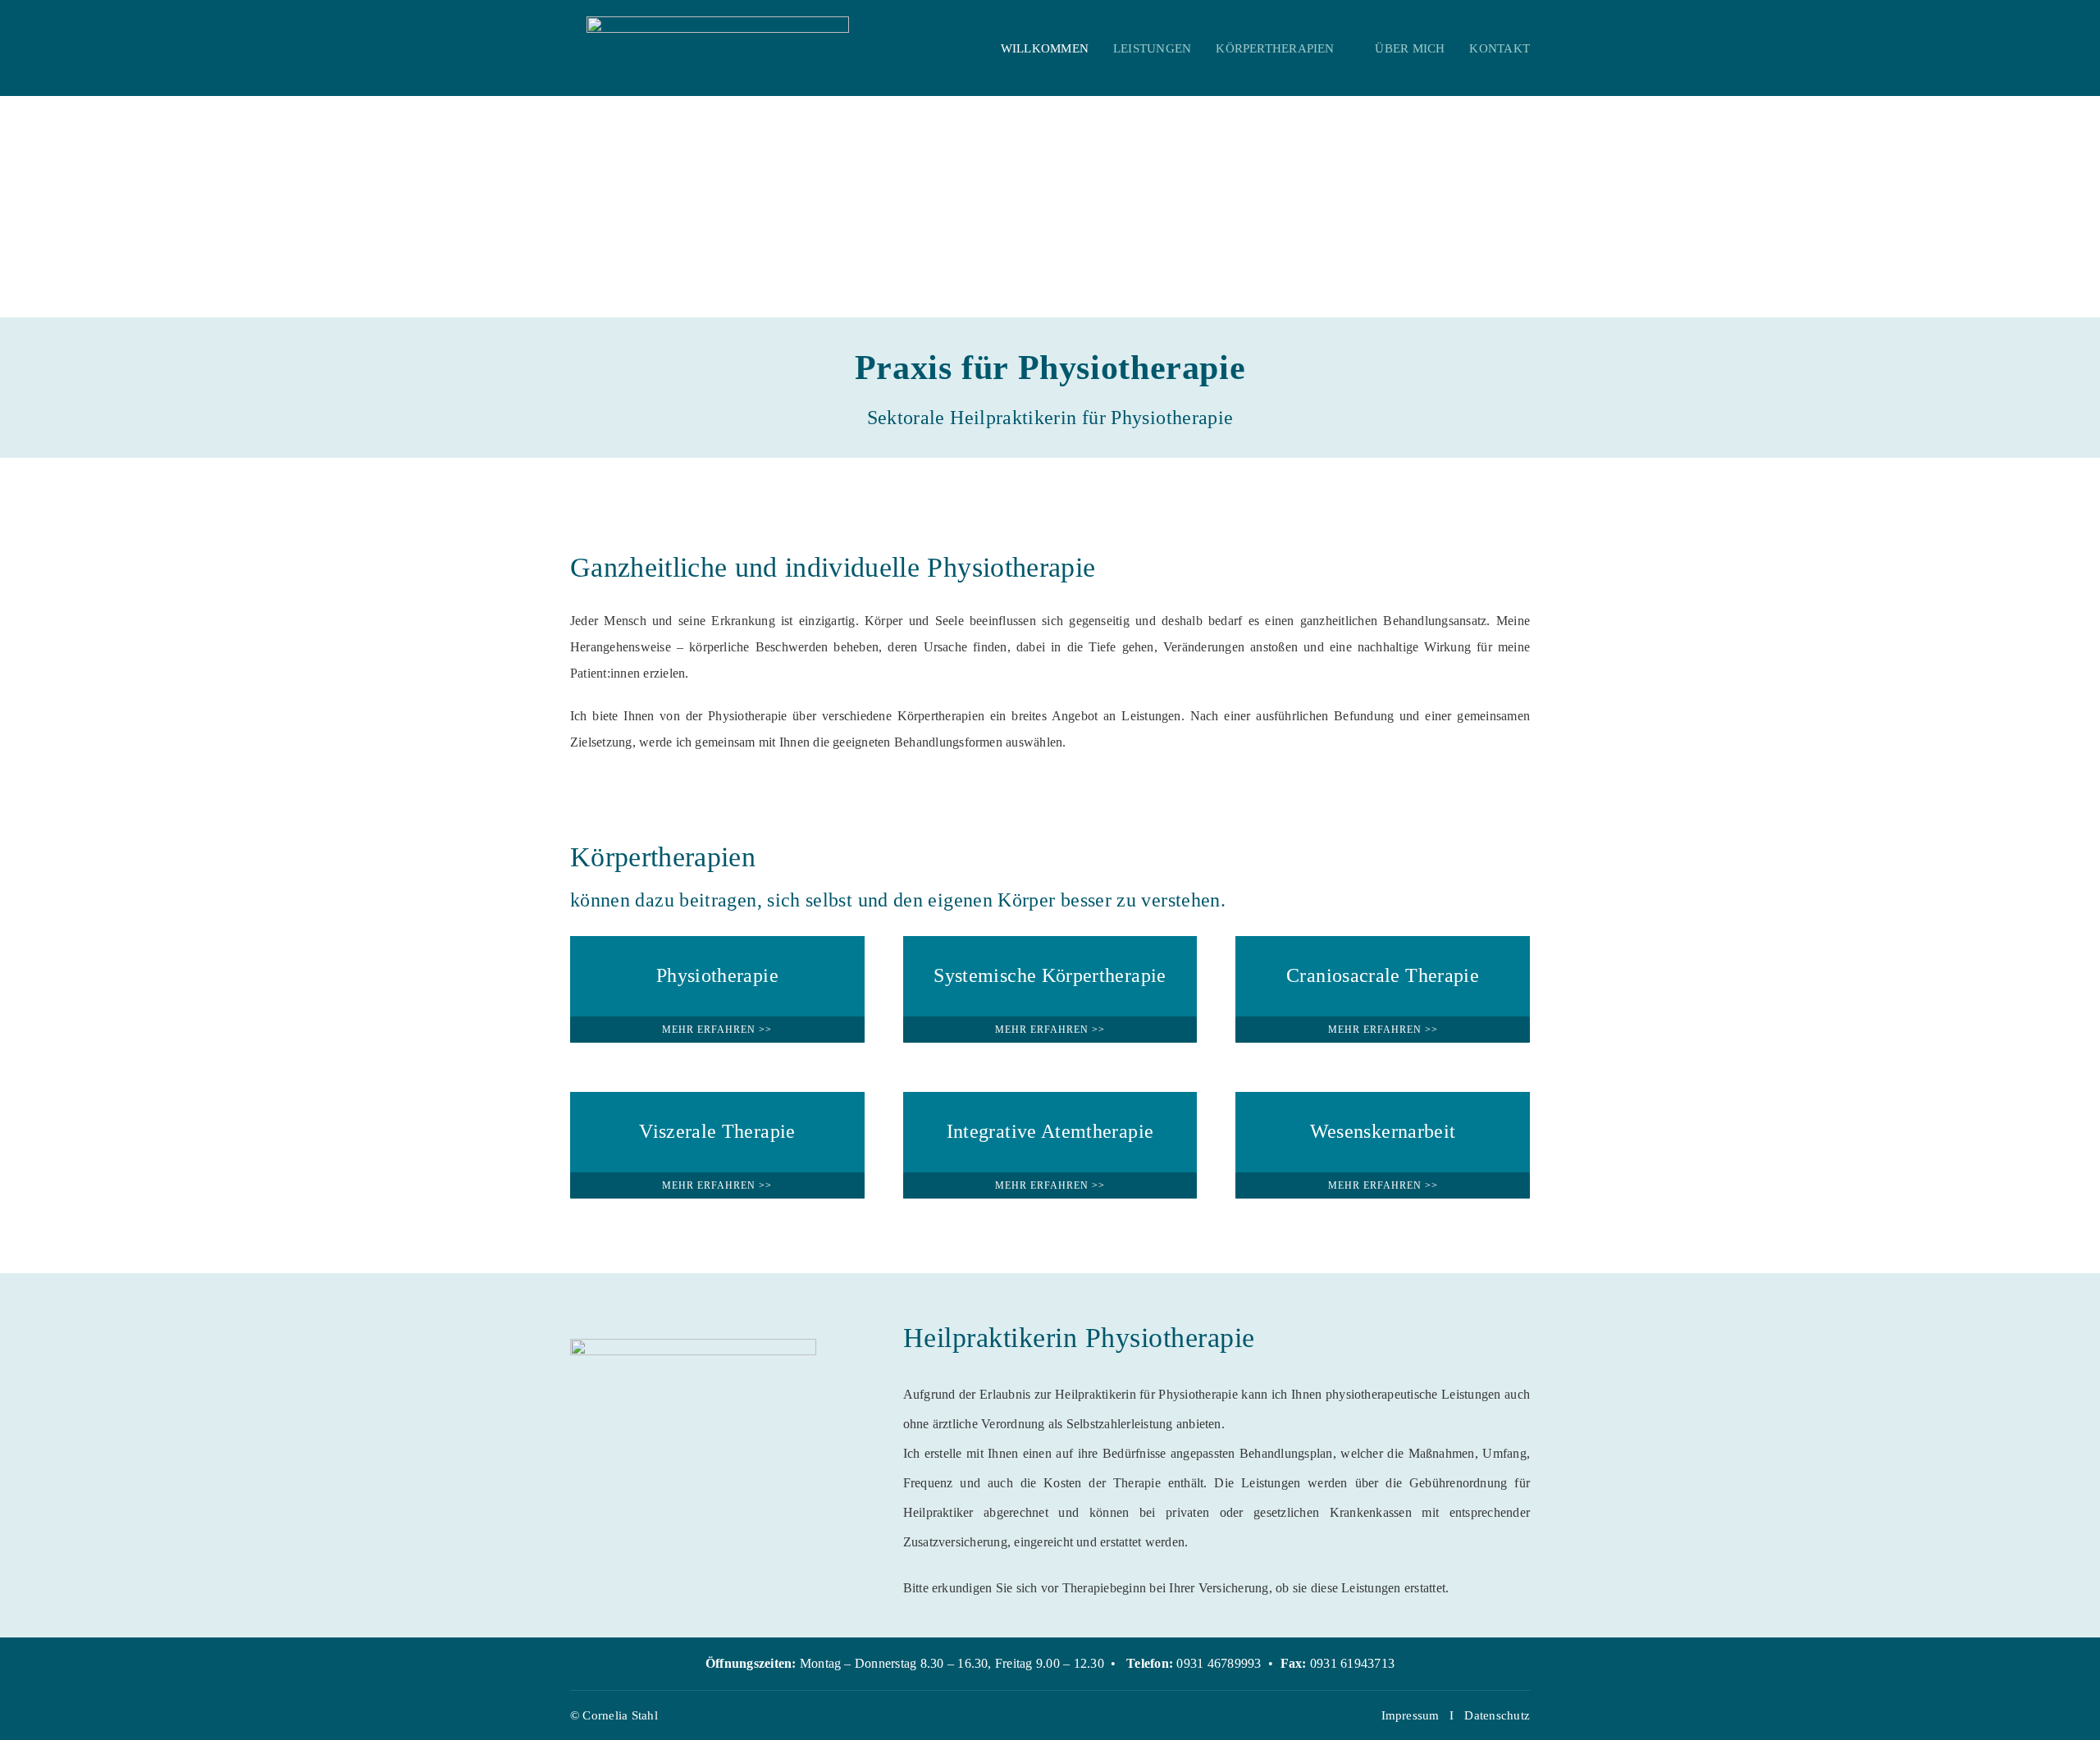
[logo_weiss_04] (718, 23)
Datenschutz (1497, 1715)
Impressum (1411, 1715)
